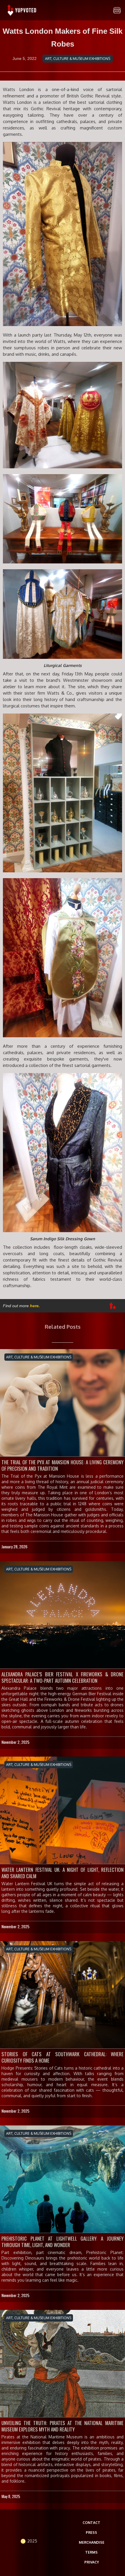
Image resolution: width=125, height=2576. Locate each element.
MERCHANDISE (92, 2542)
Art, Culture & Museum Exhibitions (78, 59)
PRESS (91, 2533)
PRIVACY (92, 2562)
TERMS (91, 2552)
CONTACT (91, 2523)
